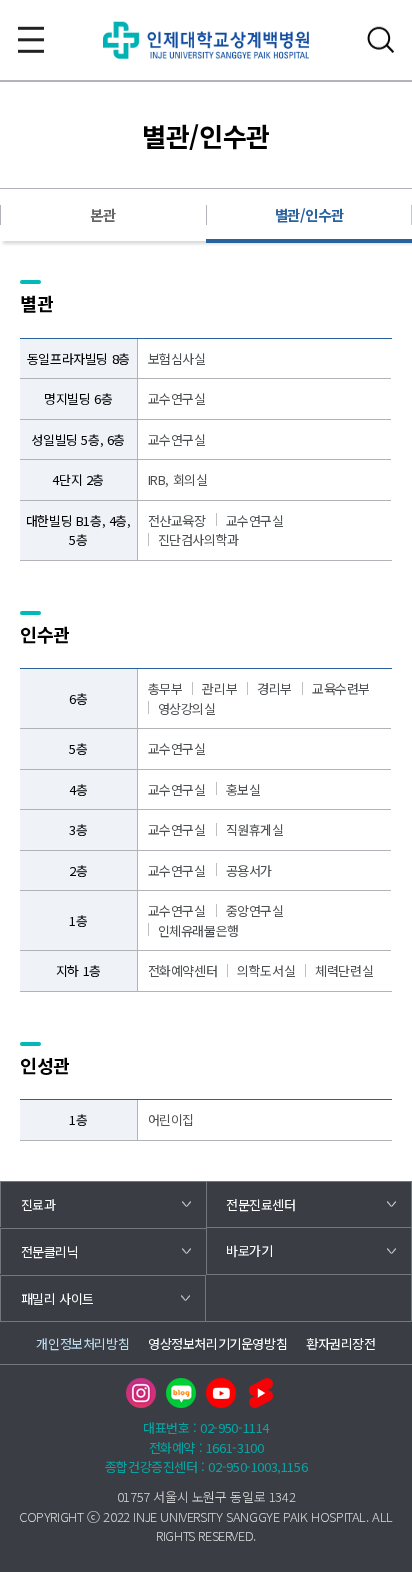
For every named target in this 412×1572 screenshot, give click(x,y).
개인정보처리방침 (82, 1343)
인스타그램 (141, 1393)
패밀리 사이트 (57, 1298)
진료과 (38, 1204)
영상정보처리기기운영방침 (217, 1343)
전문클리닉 (50, 1251)
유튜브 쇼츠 (261, 1393)
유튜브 (221, 1393)
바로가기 (249, 1250)
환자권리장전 (341, 1343)
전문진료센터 (261, 1204)
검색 (381, 40)
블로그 (181, 1393)
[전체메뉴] (31, 40)
